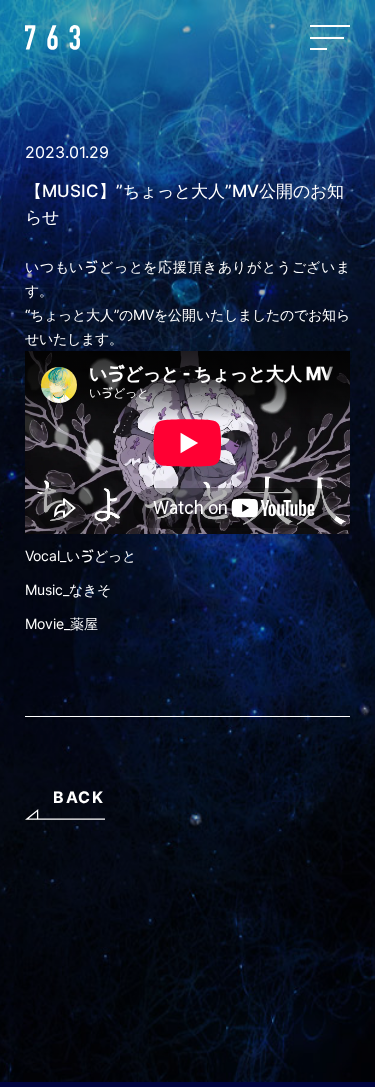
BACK (79, 797)
